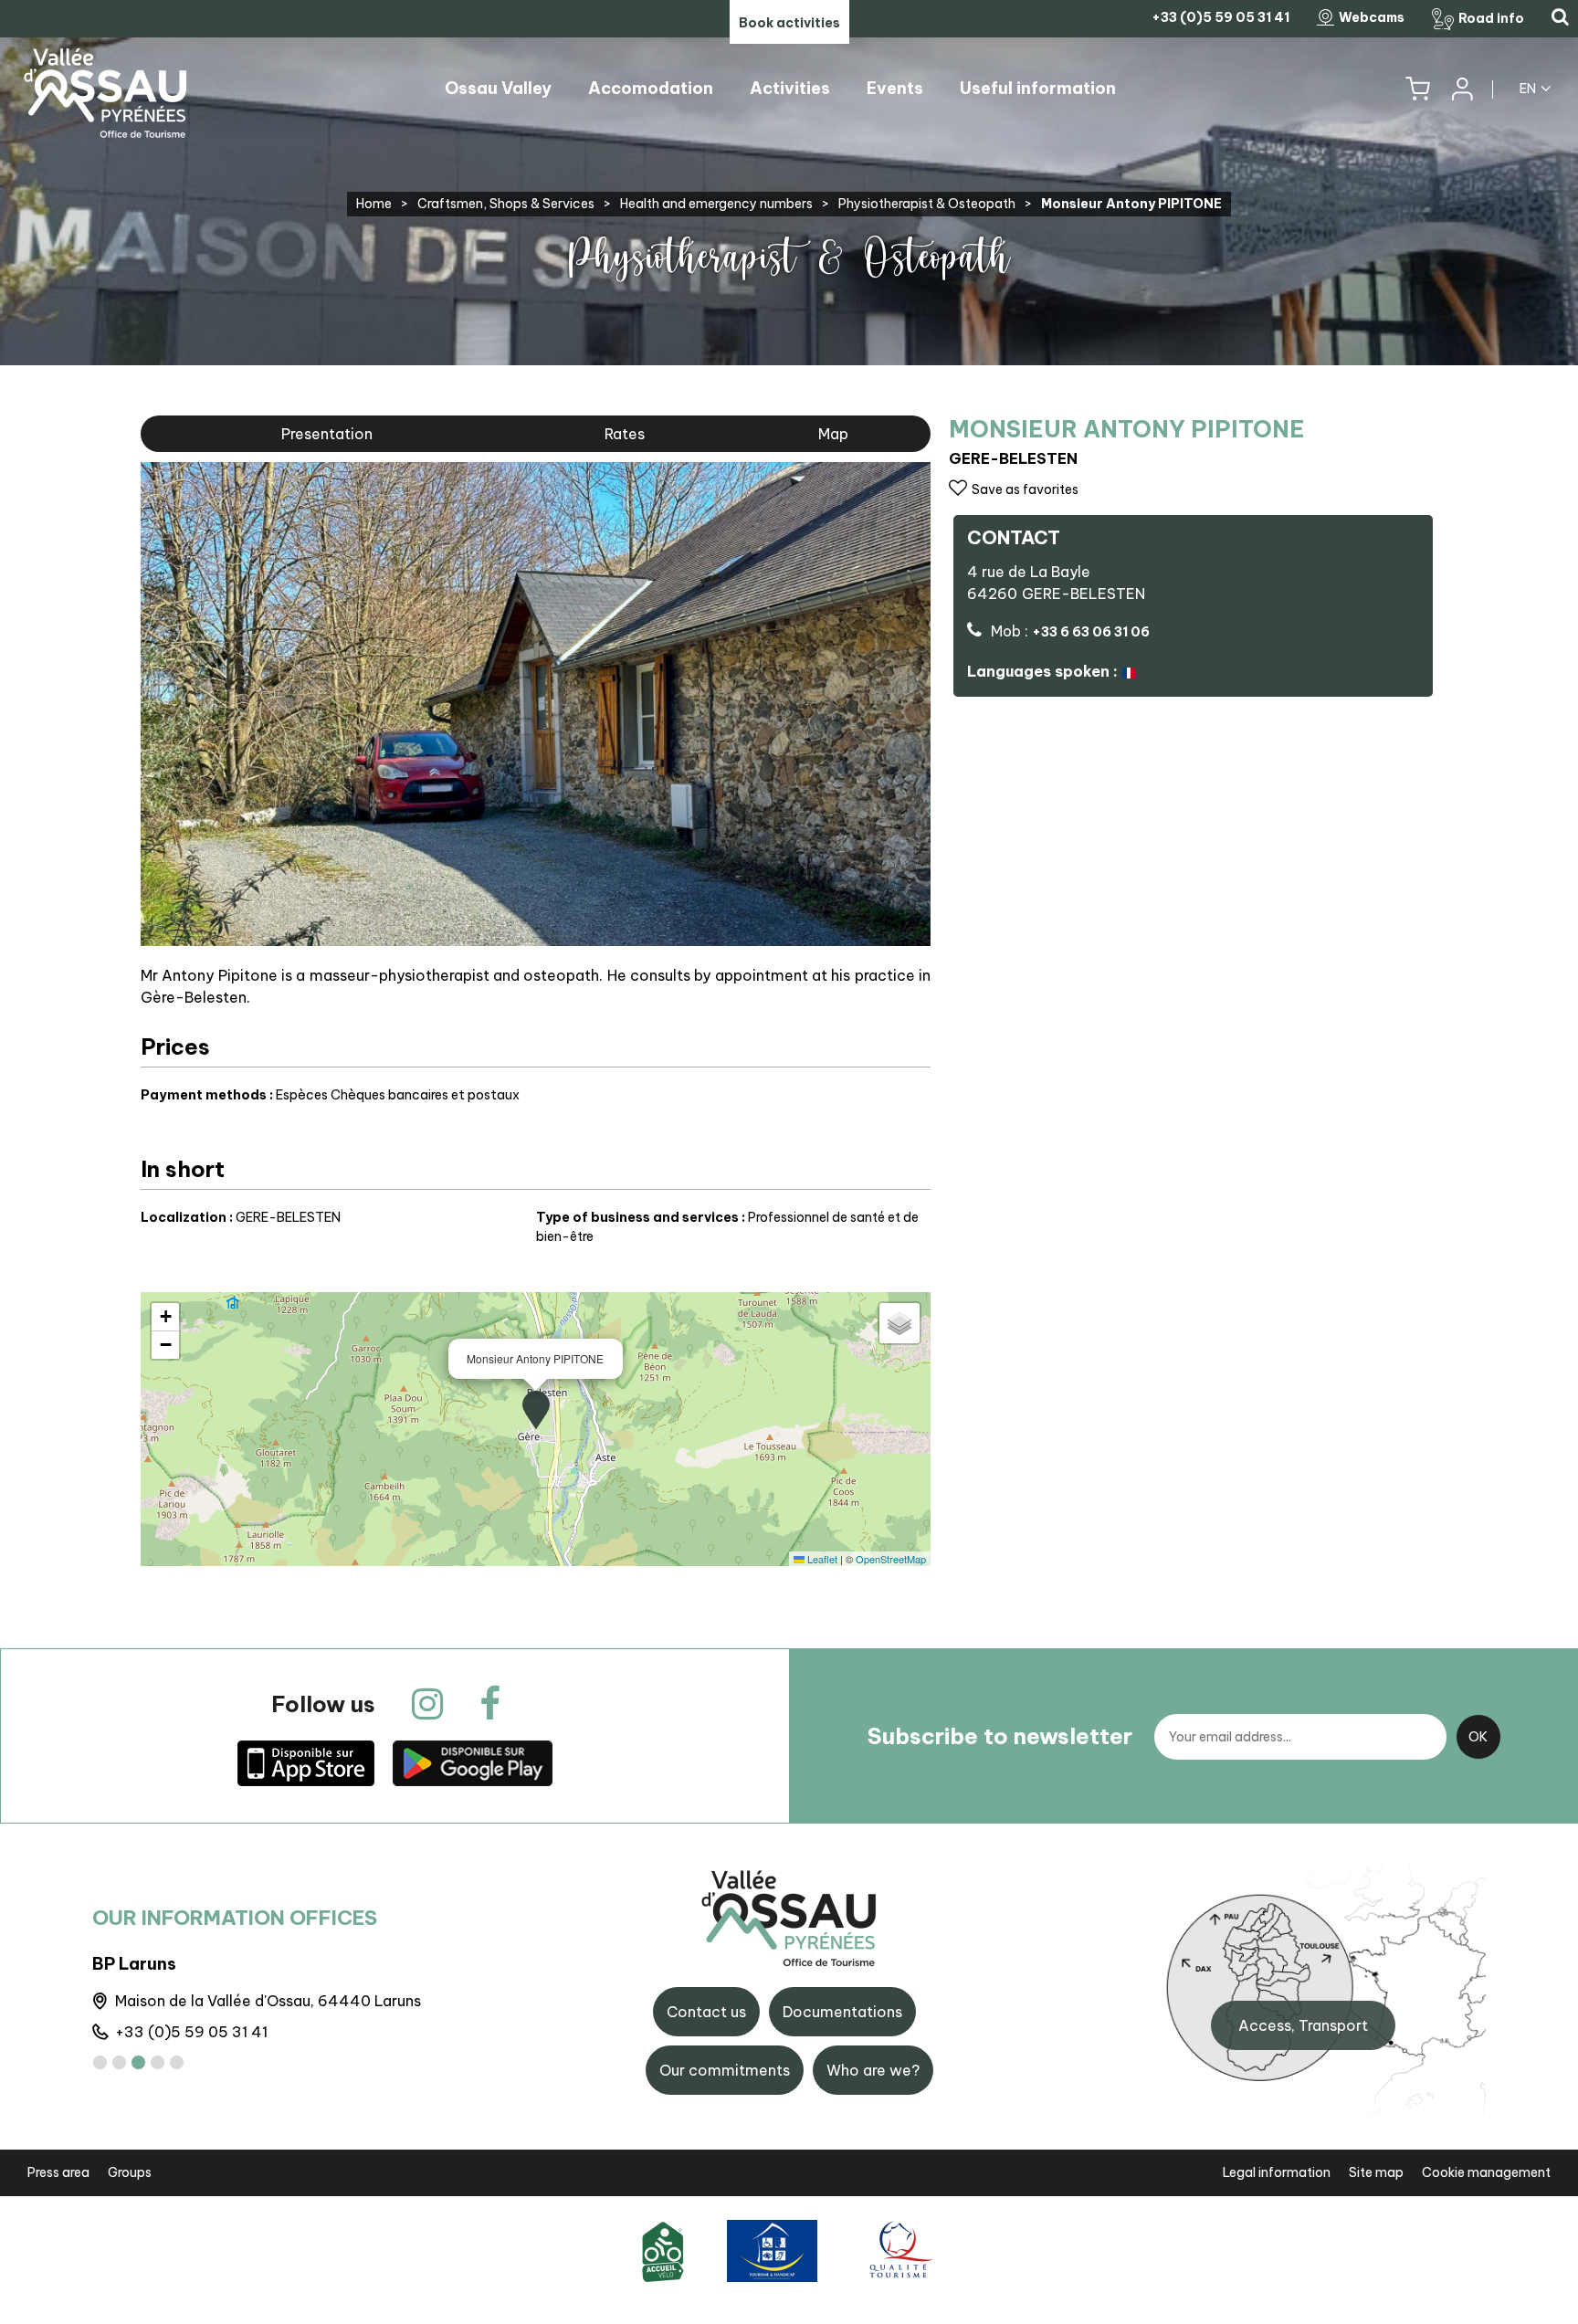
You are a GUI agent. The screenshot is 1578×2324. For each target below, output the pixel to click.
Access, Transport (1303, 2025)
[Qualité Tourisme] (898, 2250)
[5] (177, 2062)
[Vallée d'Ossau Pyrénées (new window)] (306, 1763)
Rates (625, 434)
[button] (1418, 89)
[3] (138, 2062)
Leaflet (821, 1559)
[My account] (1461, 89)
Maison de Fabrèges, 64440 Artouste (250, 2001)
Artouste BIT (146, 1964)
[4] (158, 2062)
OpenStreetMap (891, 1559)
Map (833, 434)
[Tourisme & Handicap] (772, 2250)
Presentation (327, 434)
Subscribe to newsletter (1000, 1736)
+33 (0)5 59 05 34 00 (196, 2032)
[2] (119, 2062)
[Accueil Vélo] (663, 2250)
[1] (100, 2062)
